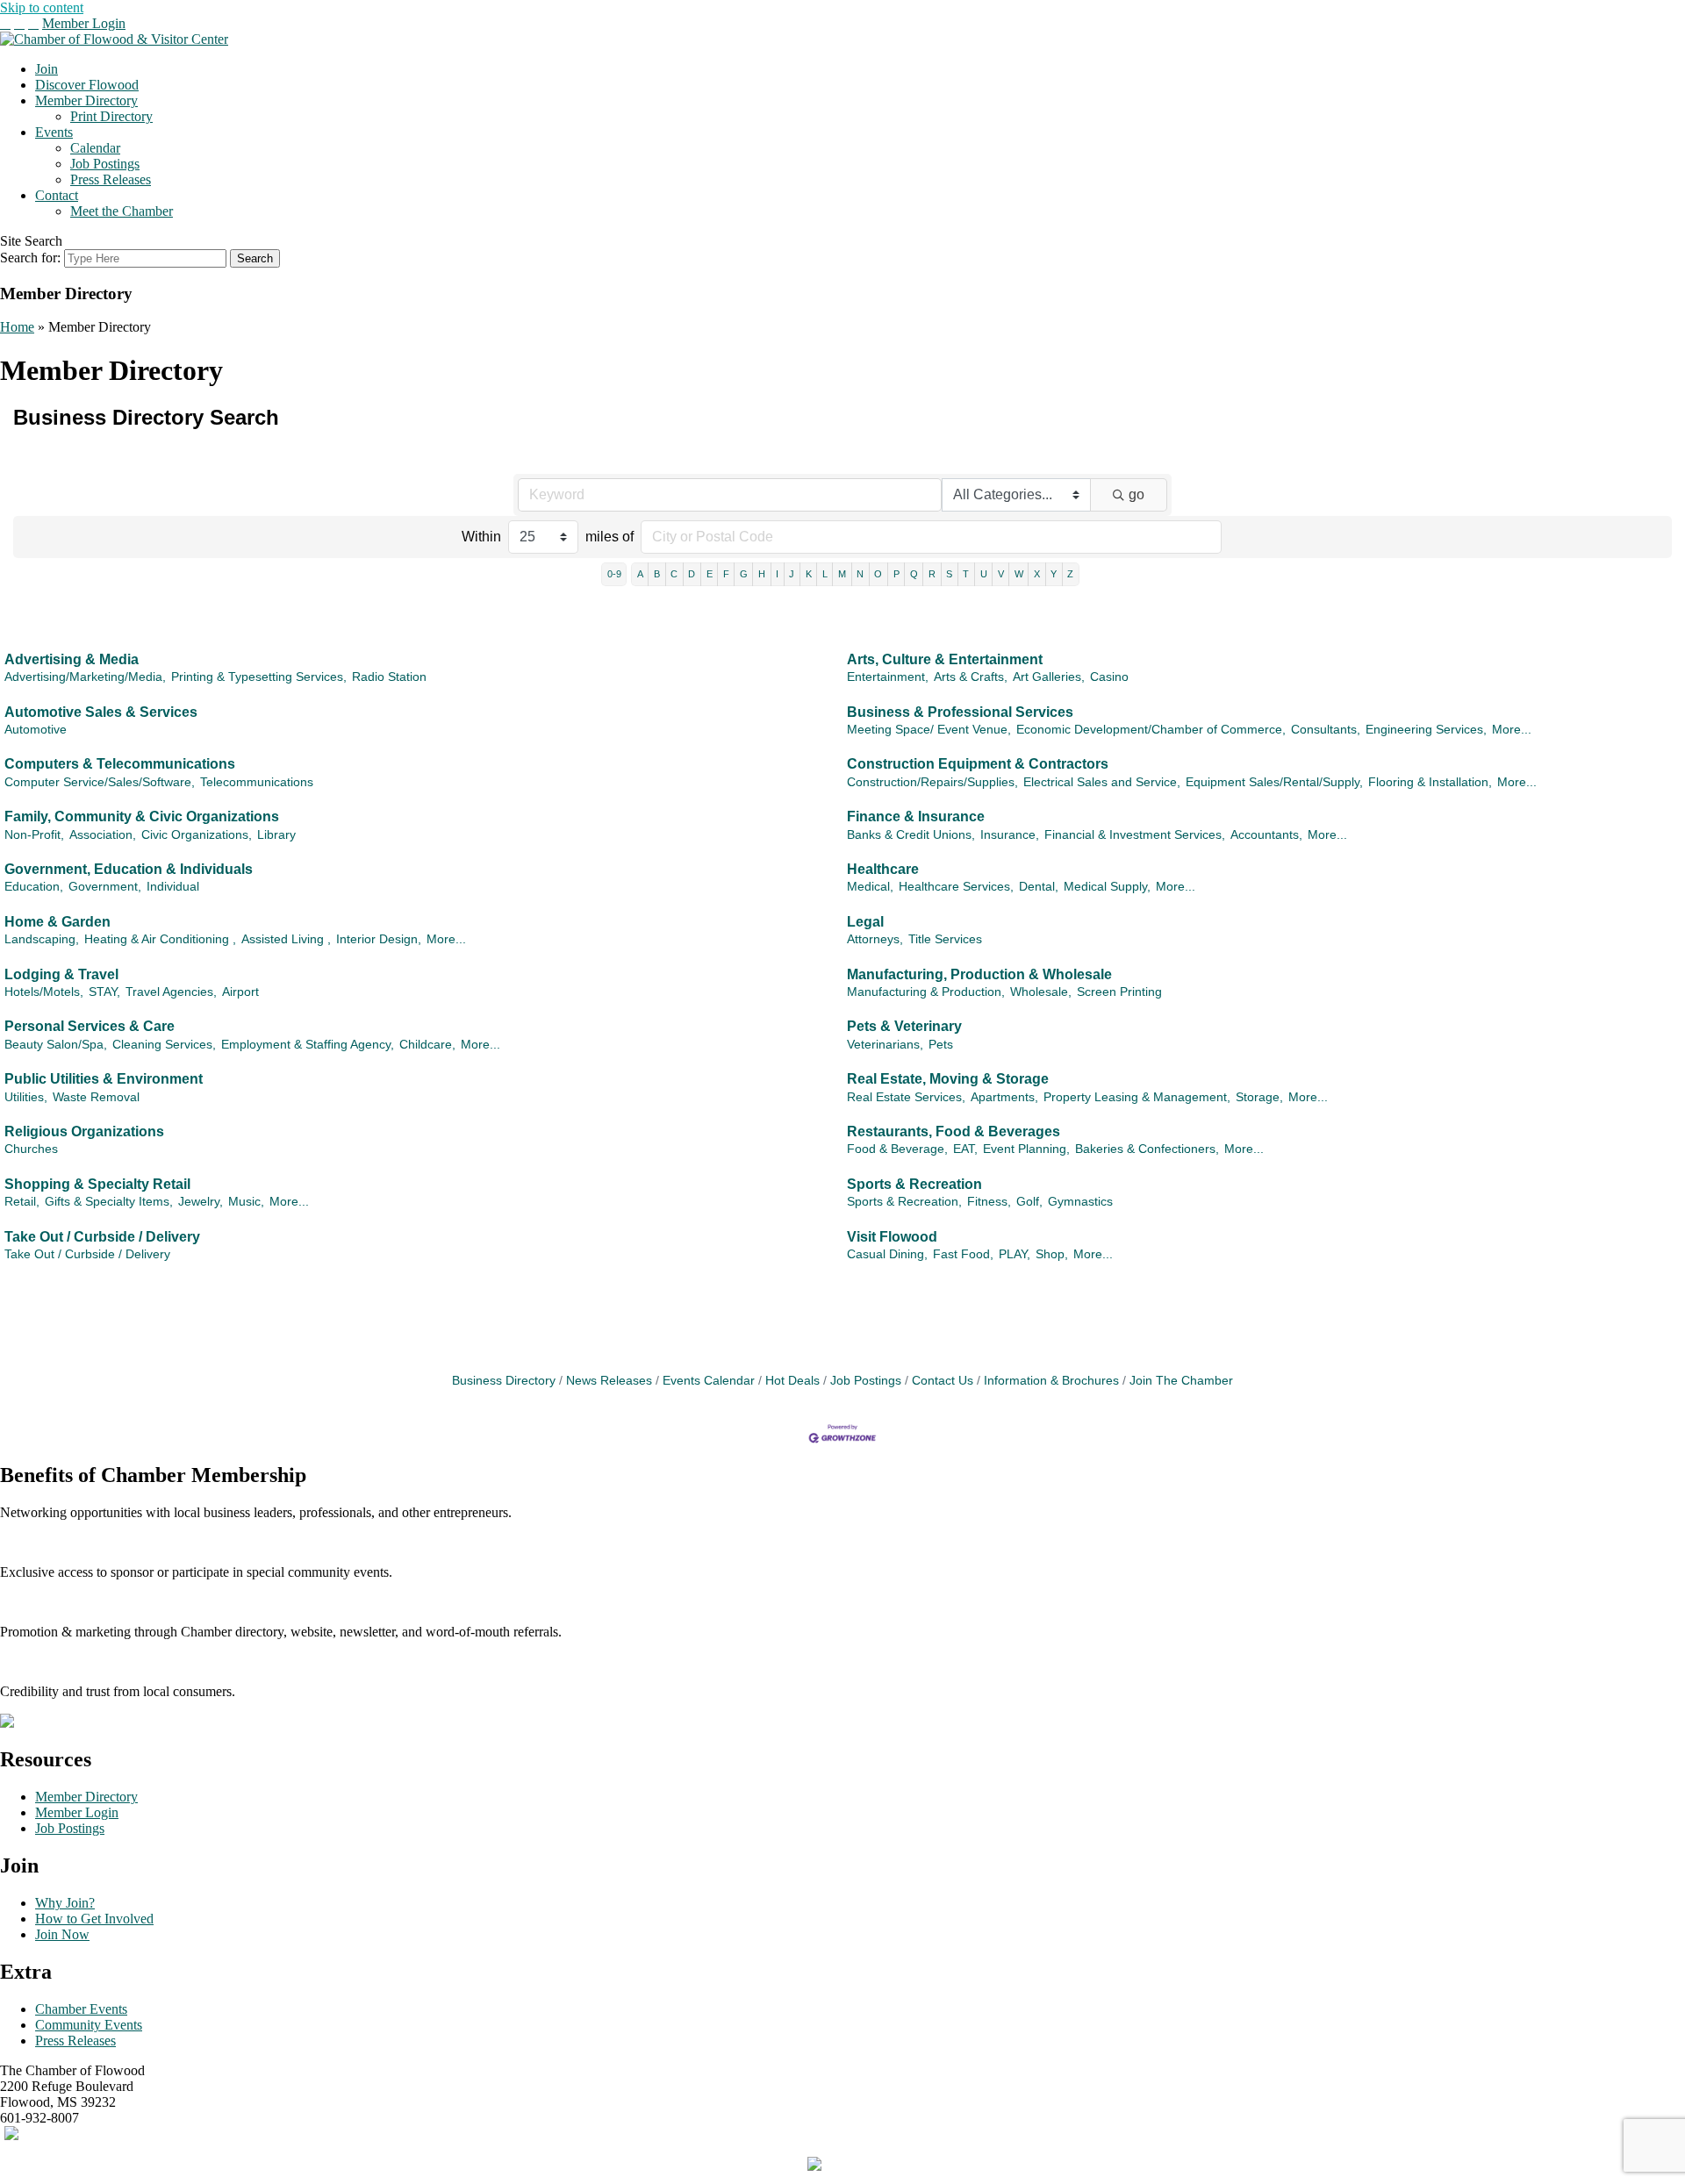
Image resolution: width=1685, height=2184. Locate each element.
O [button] (878, 574)
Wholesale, (1041, 992)
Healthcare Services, (956, 887)
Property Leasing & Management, (1137, 1097)
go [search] (1136, 494)
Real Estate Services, (906, 1097)
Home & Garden (57, 922)
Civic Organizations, (197, 835)
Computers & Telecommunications (120, 764)
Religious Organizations (84, 1131)
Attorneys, (875, 939)
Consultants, (1326, 730)
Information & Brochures (1051, 1381)
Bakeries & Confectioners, (1147, 1149)
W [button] (1019, 574)
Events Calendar (709, 1381)
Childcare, (427, 1045)
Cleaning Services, (164, 1045)
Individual (173, 887)
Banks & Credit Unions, (911, 835)
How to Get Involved (94, 1919)
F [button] (726, 574)
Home (17, 327)
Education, (34, 887)
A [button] (640, 574)
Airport (240, 992)
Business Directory (504, 1381)
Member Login (84, 23)
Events (54, 132)
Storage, (1259, 1097)
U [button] (984, 574)
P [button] (896, 574)
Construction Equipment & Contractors (978, 764)
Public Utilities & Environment (104, 1079)
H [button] (762, 574)
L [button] (825, 574)
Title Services (945, 939)
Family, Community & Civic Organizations (142, 816)
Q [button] (914, 574)
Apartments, (1004, 1097)
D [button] (692, 574)
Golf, (1029, 1202)
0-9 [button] (614, 574)
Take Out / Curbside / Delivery (102, 1237)
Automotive (36, 730)
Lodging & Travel (61, 974)
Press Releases (111, 179)
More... (1512, 730)
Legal (865, 922)
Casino (1109, 677)
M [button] (842, 574)
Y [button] (1054, 574)
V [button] (1001, 574)
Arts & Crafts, (971, 677)
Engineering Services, (1426, 730)
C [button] (674, 574)
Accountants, (1266, 835)
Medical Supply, (1107, 887)
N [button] (860, 574)
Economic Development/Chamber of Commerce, (1151, 730)
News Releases (609, 1381)
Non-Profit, (34, 835)
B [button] (657, 574)
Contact (57, 195)
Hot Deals (792, 1381)
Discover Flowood (87, 85)
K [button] (809, 574)
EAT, (965, 1149)
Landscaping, (42, 939)
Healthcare (883, 869)
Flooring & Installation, (1430, 782)
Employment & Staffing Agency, (308, 1045)
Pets (941, 1045)
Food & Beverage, (897, 1149)
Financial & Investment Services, (1135, 835)
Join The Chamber (1181, 1381)
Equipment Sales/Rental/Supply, (1274, 782)
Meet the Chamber (122, 211)
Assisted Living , (286, 939)
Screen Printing (1119, 992)
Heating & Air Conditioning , (160, 939)
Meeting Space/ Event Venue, (929, 730)
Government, (105, 887)
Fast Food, (963, 1254)
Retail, (22, 1202)
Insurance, (1010, 835)
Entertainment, (888, 677)
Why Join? (65, 1903)
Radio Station (389, 677)
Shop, (1052, 1254)
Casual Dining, (887, 1254)
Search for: (30, 258)
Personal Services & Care (90, 1026)
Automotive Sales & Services (101, 712)
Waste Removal (96, 1097)
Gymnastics (1080, 1202)
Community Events (89, 2025)
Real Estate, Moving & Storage (948, 1079)
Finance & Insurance (916, 816)
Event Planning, (1026, 1149)
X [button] (1037, 574)
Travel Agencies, (171, 992)
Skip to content (42, 7)
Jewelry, (201, 1202)
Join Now (62, 1934)
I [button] (777, 574)
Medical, (870, 887)
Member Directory (86, 100)
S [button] (949, 574)
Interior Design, (379, 939)
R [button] (932, 574)
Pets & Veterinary (904, 1026)
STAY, (104, 992)
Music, (246, 1202)
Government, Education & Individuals (129, 869)
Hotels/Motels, (44, 992)
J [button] (792, 574)
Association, (103, 835)
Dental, (1039, 887)
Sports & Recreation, (904, 1202)
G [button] (744, 574)
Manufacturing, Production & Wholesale (979, 974)
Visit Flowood (892, 1237)
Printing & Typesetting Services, (259, 677)
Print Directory (111, 116)
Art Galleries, (1049, 677)
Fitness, (989, 1202)
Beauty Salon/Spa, (56, 1045)
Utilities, (26, 1097)
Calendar (95, 148)
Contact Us (943, 1381)
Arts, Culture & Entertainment (945, 659)
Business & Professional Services (960, 712)
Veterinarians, (885, 1045)
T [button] (966, 574)
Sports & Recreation (914, 1184)
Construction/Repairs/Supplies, (932, 782)
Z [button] (1070, 574)
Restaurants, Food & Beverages (954, 1131)
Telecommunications (257, 782)
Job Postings (105, 164)
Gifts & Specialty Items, (109, 1202)
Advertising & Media (72, 659)
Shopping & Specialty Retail (97, 1184)
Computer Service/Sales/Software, (100, 782)
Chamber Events (81, 2009)
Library (276, 835)
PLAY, (1015, 1254)
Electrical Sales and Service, (1102, 782)
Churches (31, 1149)
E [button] (710, 574)
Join (47, 69)
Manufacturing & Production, (926, 992)
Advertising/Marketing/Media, (85, 677)
